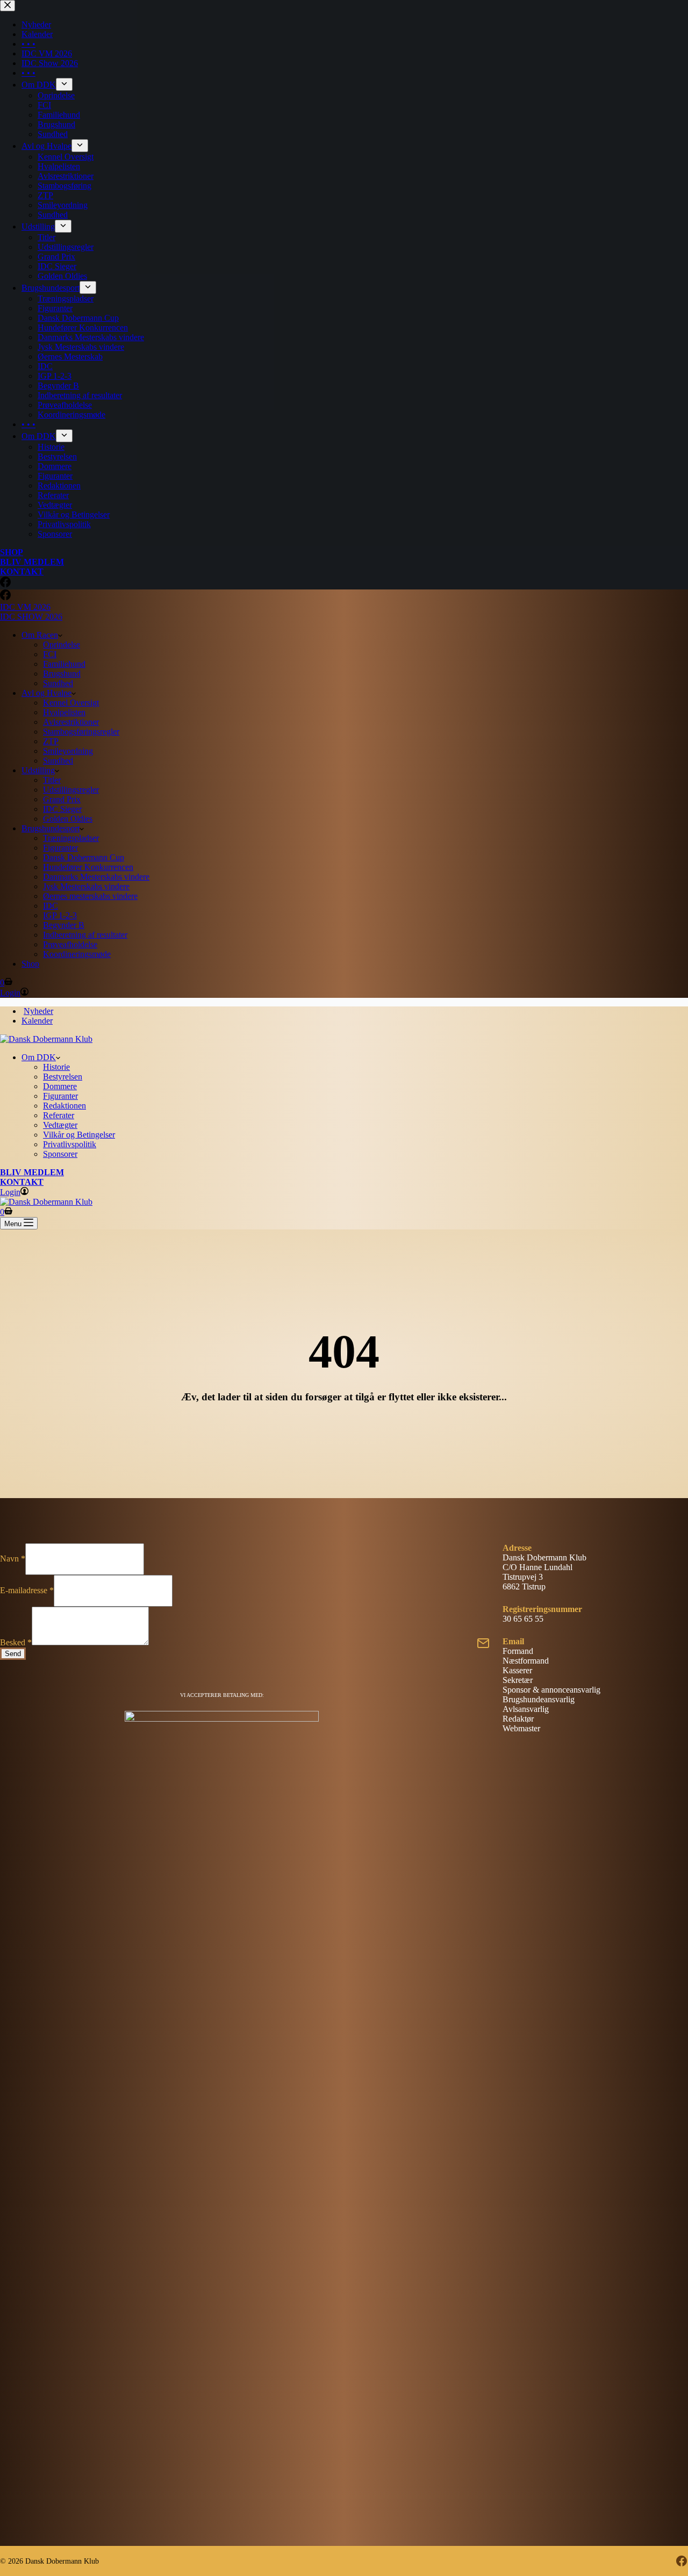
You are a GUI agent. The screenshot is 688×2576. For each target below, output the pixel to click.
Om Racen (40, 635)
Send (13, 1654)
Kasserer (517, 1670)
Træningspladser (71, 838)
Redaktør (518, 1719)
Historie (56, 1067)
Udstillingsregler (71, 790)
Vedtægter (60, 1125)
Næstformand (526, 1661)
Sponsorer (60, 1154)
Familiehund (64, 664)
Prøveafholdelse (70, 944)
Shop (30, 964)
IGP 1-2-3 (60, 915)
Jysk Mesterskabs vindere (86, 886)
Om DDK (39, 1057)
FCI (50, 654)
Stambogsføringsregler (81, 732)
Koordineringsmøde (77, 954)
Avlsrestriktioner (71, 722)
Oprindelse (62, 645)
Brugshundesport (51, 828)
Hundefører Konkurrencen (88, 867)
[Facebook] (5, 597)
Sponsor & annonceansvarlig (551, 1690)
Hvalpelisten (64, 712)
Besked (16, 1642)
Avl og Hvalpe (46, 693)
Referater (59, 1115)
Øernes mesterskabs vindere (90, 896)
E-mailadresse (27, 1590)
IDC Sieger (62, 809)
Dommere (60, 1086)
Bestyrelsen (63, 1077)
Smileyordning (68, 751)
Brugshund (62, 674)
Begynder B (64, 925)
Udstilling (38, 770)
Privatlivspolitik (70, 1144)
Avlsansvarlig (526, 1709)
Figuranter (60, 848)
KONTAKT (22, 1182)
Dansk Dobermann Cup (84, 857)
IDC (51, 906)
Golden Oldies (68, 819)
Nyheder (38, 1011)
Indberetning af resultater (85, 935)
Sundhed (58, 683)
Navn (13, 1559)
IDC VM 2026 (25, 607)
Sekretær (518, 1680)
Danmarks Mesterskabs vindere (96, 877)
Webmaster (521, 1728)
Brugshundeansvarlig (539, 1699)
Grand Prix (62, 799)
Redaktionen (64, 1106)
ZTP (51, 741)
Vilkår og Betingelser (79, 1135)
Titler (52, 780)
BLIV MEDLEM (32, 1172)
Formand (518, 1651)
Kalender (37, 1021)
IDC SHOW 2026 (31, 617)
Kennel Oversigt (71, 703)
